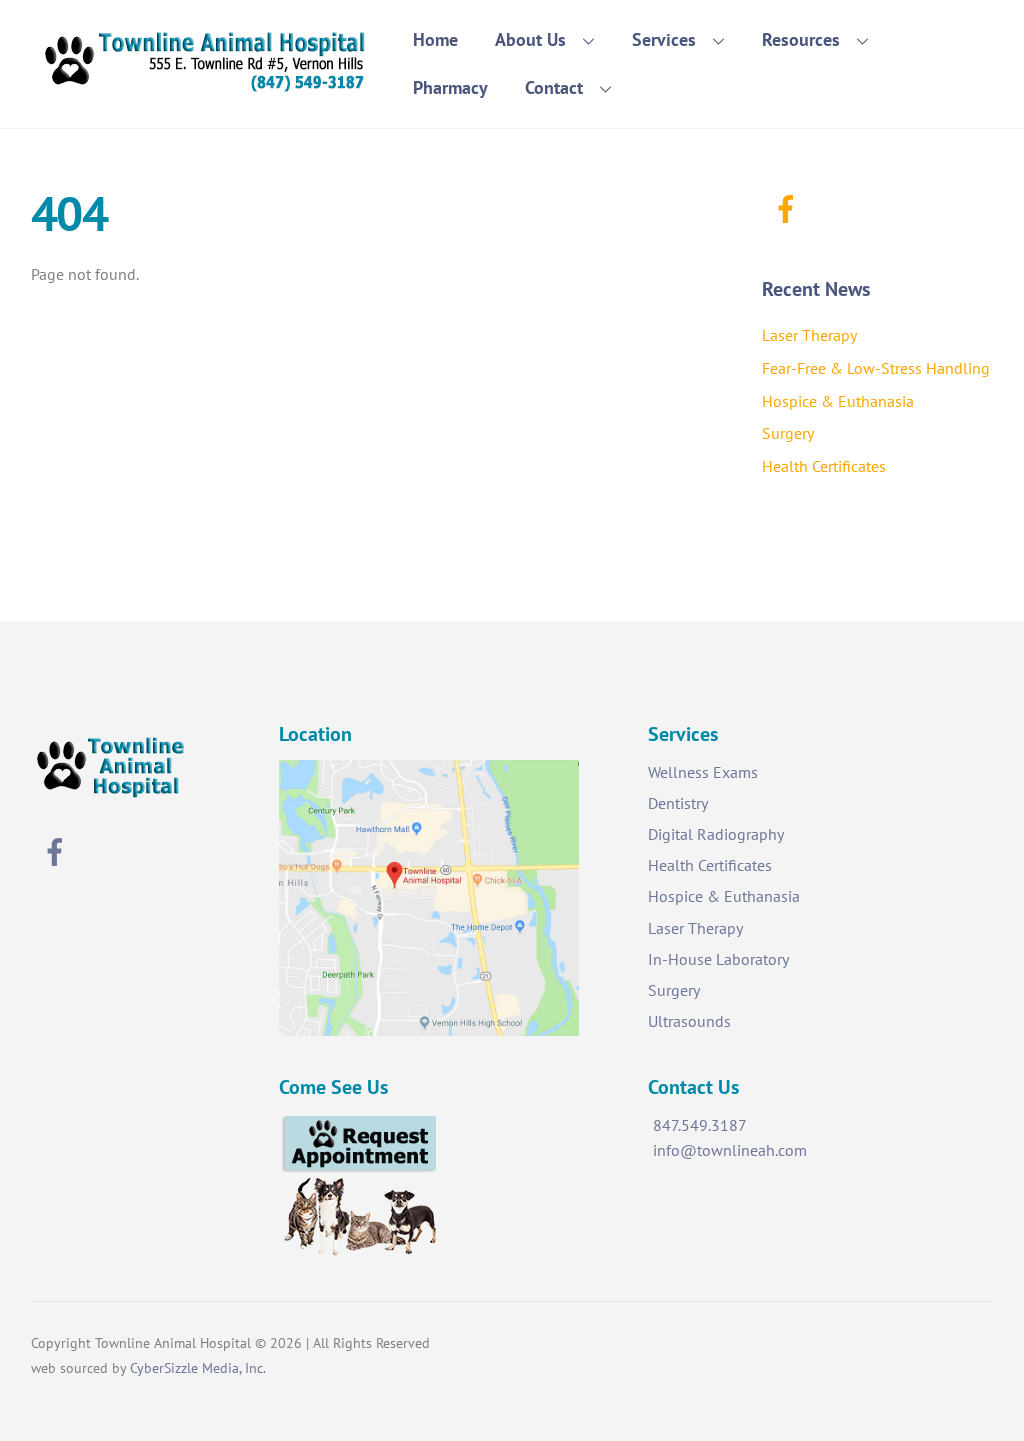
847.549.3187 (700, 1125)
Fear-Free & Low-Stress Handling (876, 368)
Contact (554, 87)
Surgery (788, 433)
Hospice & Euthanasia (838, 401)
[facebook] (789, 207)
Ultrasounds (689, 1021)
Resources (801, 39)
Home (435, 39)
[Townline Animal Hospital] (206, 85)
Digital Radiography (716, 834)
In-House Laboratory (718, 959)
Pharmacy (450, 87)
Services (664, 39)
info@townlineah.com (730, 1150)
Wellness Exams (703, 772)
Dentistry (678, 803)
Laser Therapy (809, 335)
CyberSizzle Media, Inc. (198, 1367)
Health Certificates (824, 466)
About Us (530, 39)
